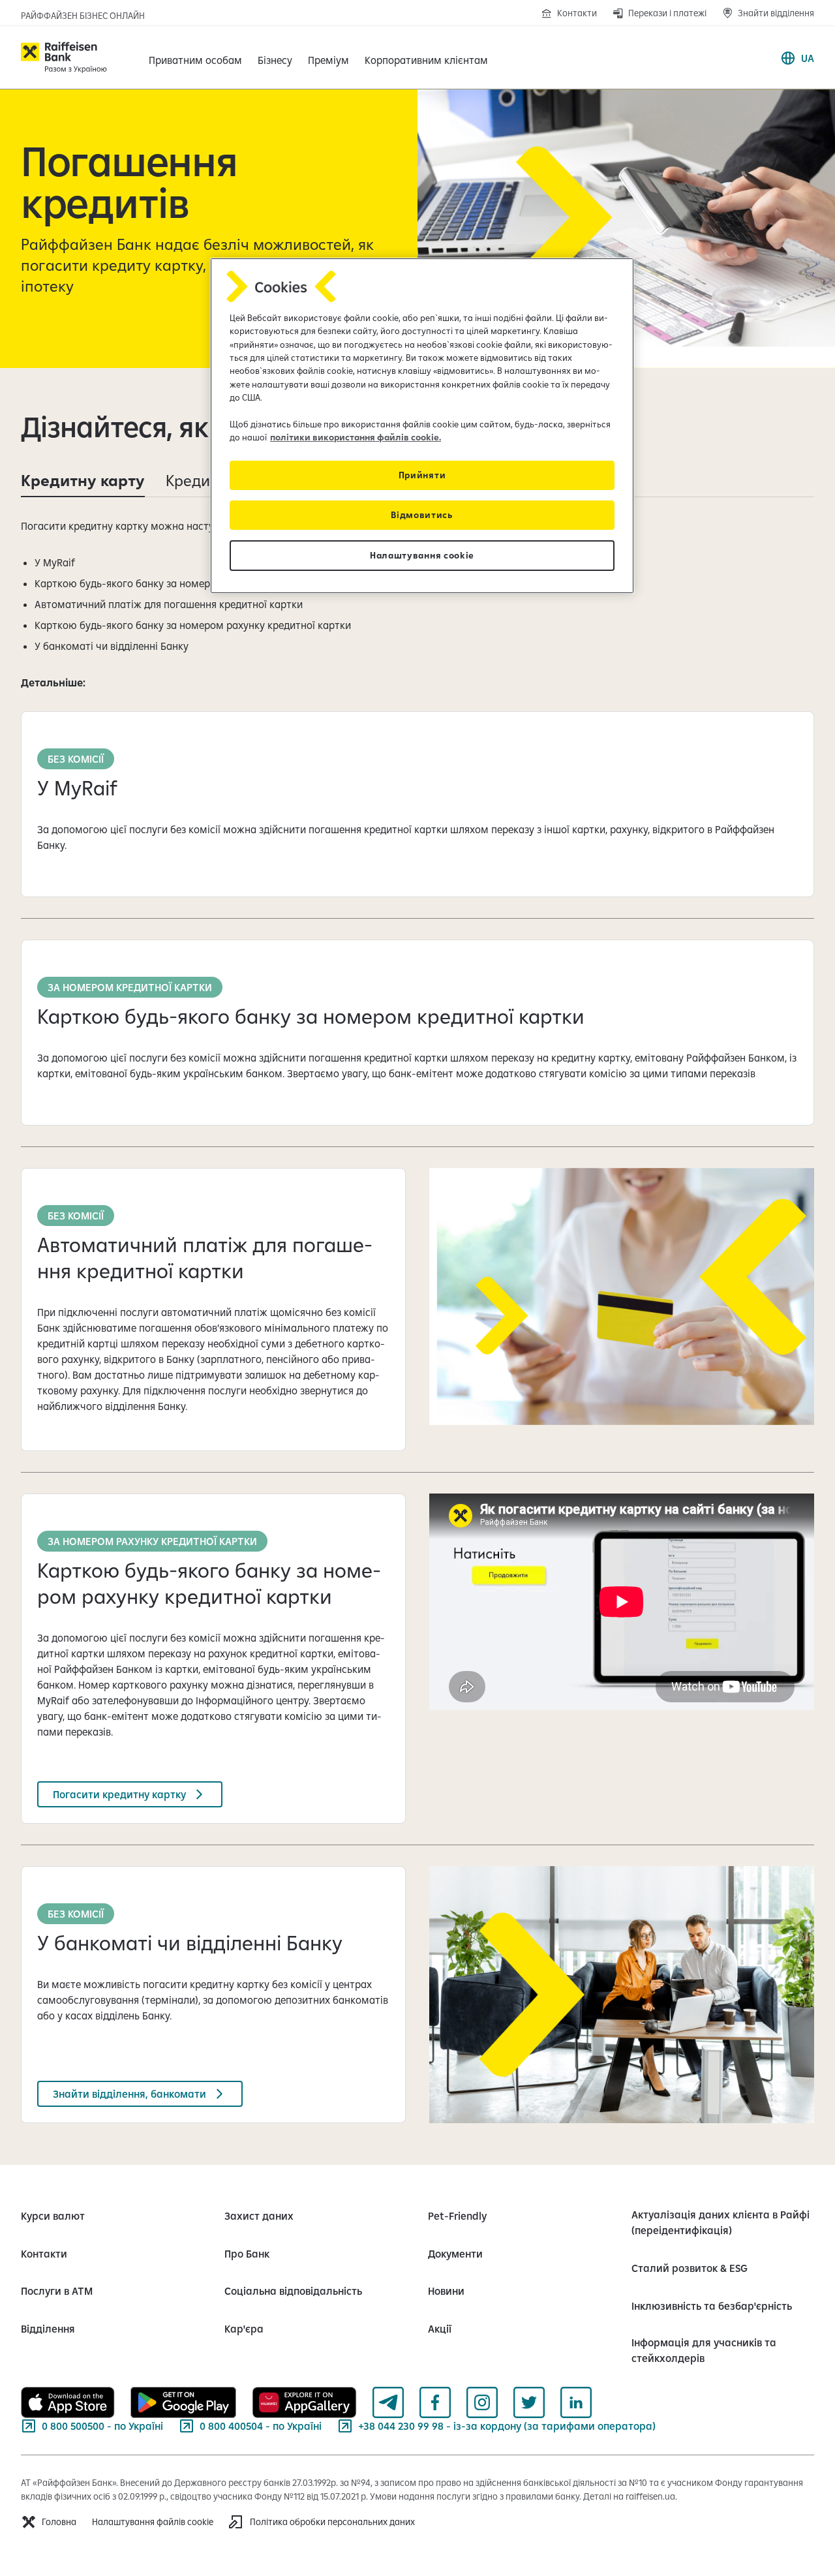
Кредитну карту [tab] (83, 480)
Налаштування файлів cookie (153, 2522)
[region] (422, 426)
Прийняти (422, 475)
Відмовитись (422, 515)
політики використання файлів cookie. (356, 437)
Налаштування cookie (422, 555)
